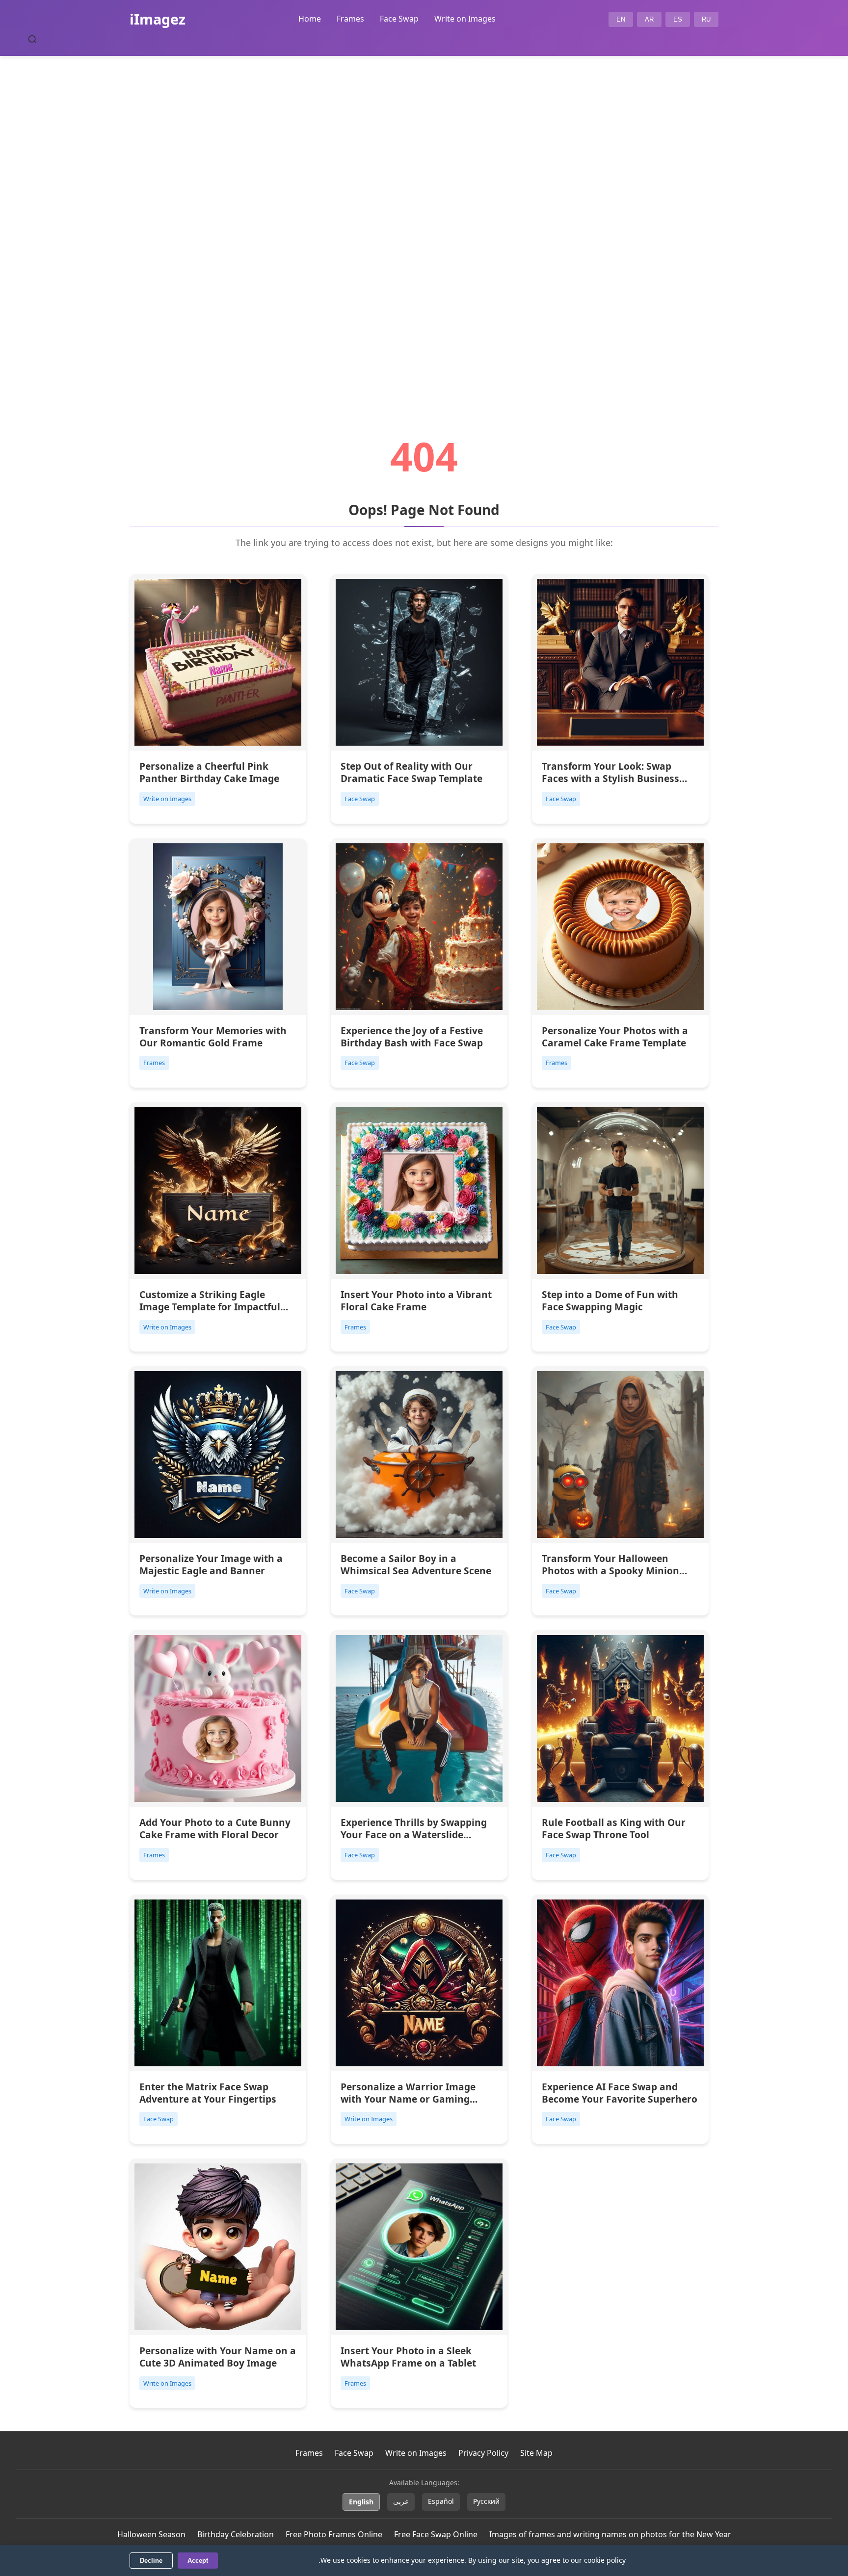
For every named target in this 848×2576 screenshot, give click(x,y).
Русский (486, 2501)
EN (621, 19)
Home (310, 19)
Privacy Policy (483, 2453)
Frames (350, 19)
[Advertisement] (424, 219)
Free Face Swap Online (436, 2534)
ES (678, 19)
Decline (151, 2561)
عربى (401, 2501)
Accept (198, 2561)
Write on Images (465, 19)
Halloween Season (151, 2534)
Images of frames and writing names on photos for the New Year (610, 2534)
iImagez (158, 19)
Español (441, 2501)
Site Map (536, 2453)
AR (649, 19)
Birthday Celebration (236, 2534)
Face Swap (399, 19)
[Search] (32, 39)
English (361, 2502)
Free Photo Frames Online (334, 2534)
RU (706, 19)
